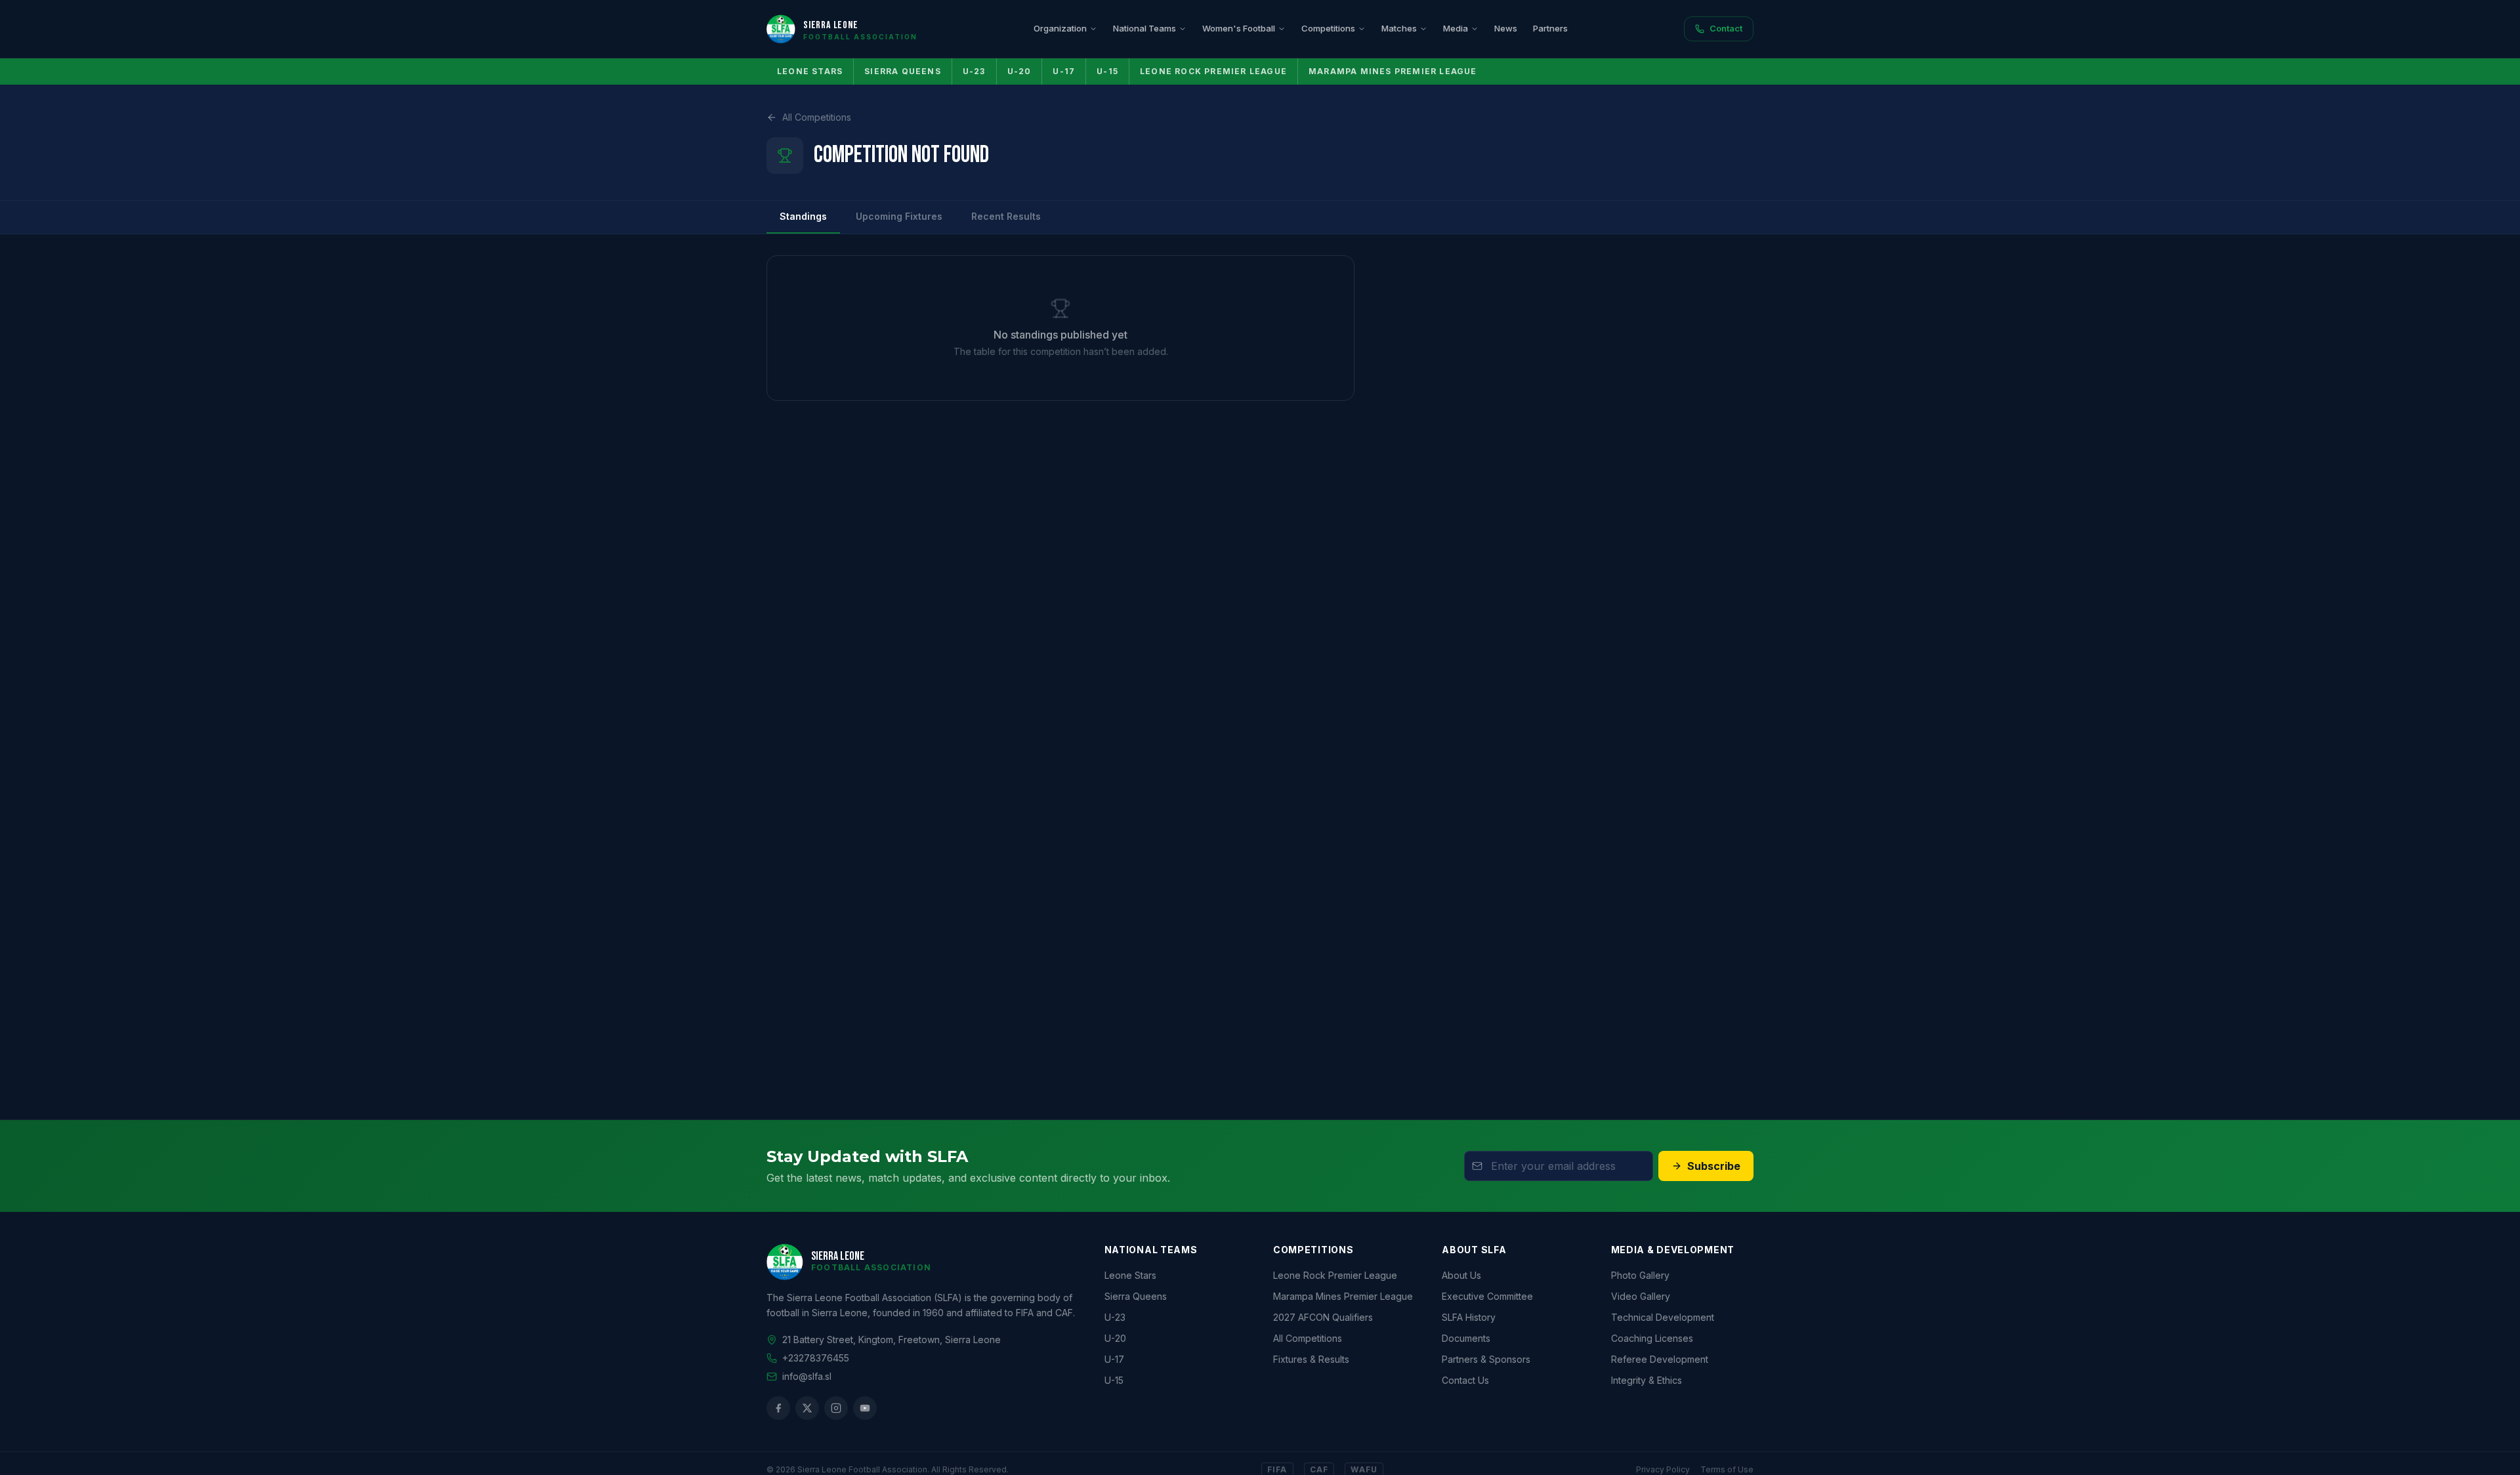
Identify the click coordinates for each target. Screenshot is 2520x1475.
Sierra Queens (903, 71)
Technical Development (1663, 1317)
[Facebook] (778, 1408)
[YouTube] (865, 1408)
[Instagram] (836, 1408)
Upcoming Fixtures (899, 216)
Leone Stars (810, 71)
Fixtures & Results (1311, 1359)
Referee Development (1660, 1359)
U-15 (1107, 71)
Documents (1466, 1338)
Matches (1399, 28)
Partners (1550, 28)
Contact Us (1465, 1380)
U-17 (1064, 71)
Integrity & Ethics (1647, 1380)
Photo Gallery (1640, 1275)
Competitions (1328, 28)
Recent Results (1006, 216)
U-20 (1019, 71)
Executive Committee (1487, 1296)
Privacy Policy (1663, 1469)
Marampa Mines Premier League (1393, 71)
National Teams (1144, 28)
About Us (1461, 1275)
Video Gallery (1641, 1296)
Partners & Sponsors (1486, 1359)
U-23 (974, 71)
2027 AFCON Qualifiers (1323, 1317)
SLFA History (1469, 1317)
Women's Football (1239, 28)
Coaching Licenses (1652, 1338)
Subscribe (1714, 1166)
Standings (803, 216)
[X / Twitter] (807, 1408)
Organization (1060, 28)
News (1506, 28)
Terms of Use (1727, 1469)
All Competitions (817, 117)
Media (1456, 28)
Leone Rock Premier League (1213, 71)
